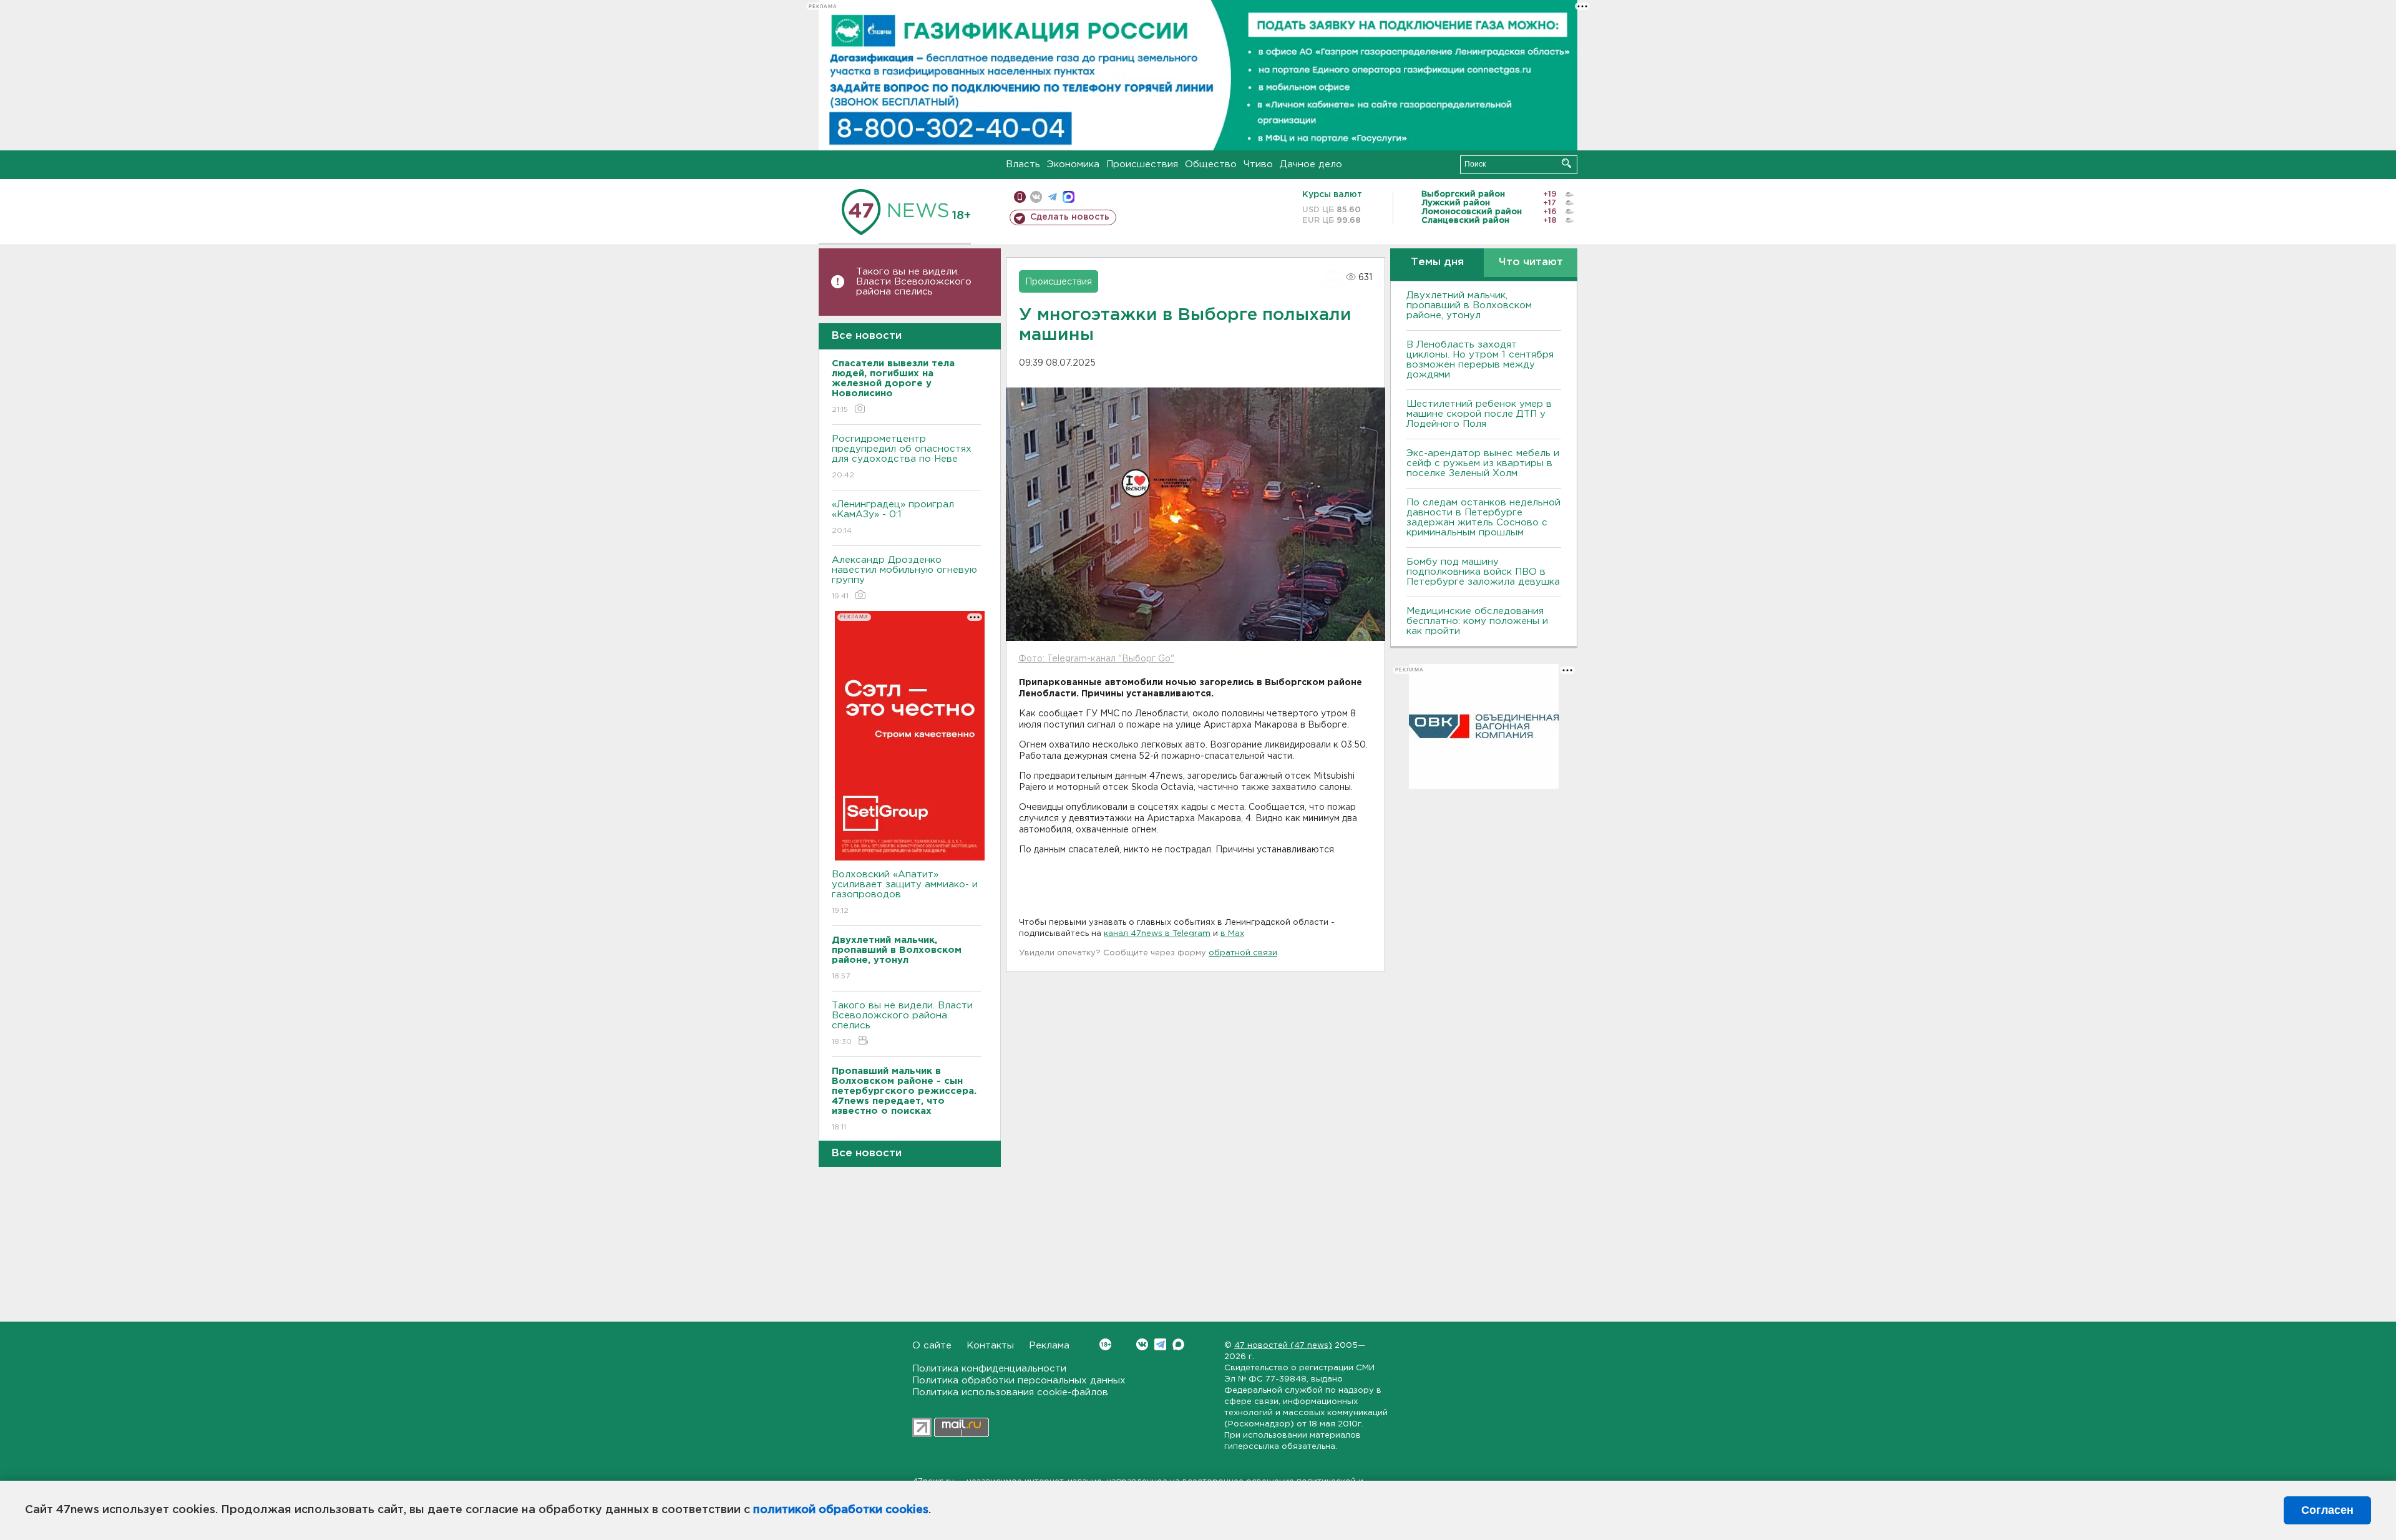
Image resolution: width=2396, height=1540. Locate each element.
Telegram (1160, 1344)
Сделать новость (1070, 217)
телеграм (1052, 197)
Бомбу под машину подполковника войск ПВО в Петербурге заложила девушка (1483, 572)
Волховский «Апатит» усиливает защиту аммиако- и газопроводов (905, 892)
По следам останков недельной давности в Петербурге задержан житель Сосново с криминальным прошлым (1483, 518)
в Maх (1232, 934)
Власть (1023, 164)
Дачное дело (1311, 164)
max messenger (1069, 197)
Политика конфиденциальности (989, 1369)
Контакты (990, 1346)
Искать (1566, 163)
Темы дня (1437, 262)
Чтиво (1258, 164)
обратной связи (1243, 953)
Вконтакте (1142, 1344)
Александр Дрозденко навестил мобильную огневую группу (904, 578)
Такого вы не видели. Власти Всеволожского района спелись (914, 282)
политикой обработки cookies (841, 1510)
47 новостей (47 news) (1283, 1346)
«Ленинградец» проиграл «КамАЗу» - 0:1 (893, 517)
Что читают (1531, 262)
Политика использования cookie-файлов (1010, 1392)
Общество (1211, 164)
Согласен (2327, 1510)
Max (1178, 1344)
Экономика (1073, 164)
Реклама (1049, 1346)
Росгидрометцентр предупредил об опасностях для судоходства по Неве (902, 457)
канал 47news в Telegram (1157, 934)
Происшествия (1142, 164)
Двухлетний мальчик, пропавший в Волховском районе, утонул (1469, 305)
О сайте (932, 1346)
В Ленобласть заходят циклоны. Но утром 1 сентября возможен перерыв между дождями (1480, 360)
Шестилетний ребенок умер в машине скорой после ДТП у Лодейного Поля (1479, 414)
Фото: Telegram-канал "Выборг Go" (1096, 659)
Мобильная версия (1020, 197)
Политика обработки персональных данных (1019, 1381)
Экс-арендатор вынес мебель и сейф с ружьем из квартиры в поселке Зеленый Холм (1483, 463)
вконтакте (1036, 197)
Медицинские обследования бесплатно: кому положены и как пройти (1477, 621)
